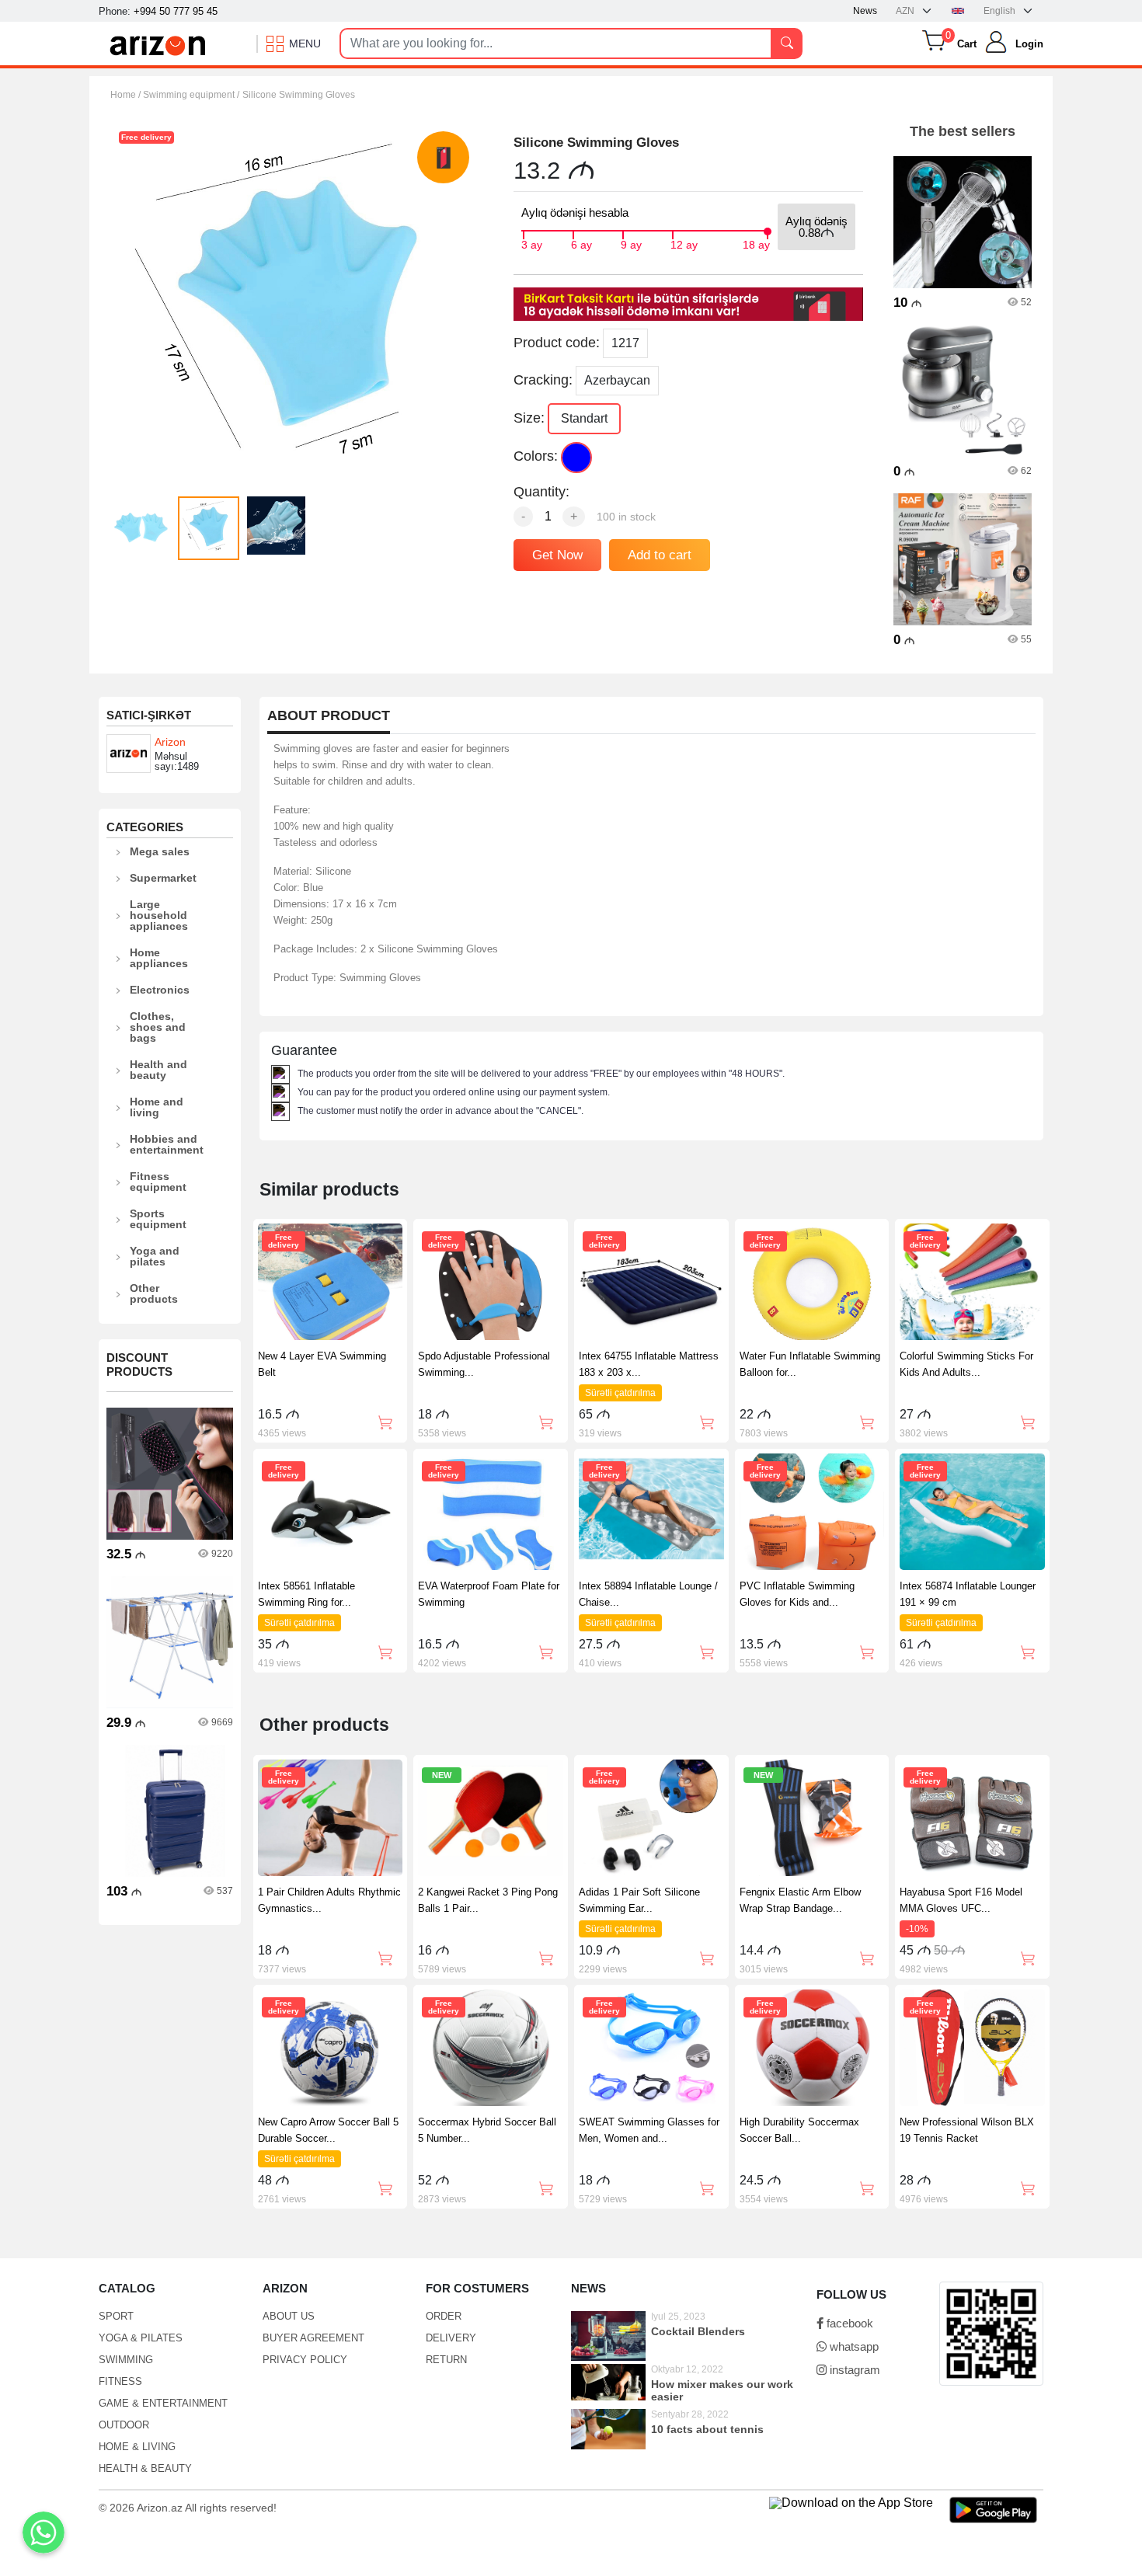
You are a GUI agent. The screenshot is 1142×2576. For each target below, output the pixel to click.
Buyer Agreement (313, 2338)
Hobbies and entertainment (167, 1144)
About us (289, 2316)
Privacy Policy (305, 2360)
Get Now (557, 555)
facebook (848, 2323)
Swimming (126, 2360)
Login (1029, 44)
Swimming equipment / (191, 95)
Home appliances (159, 958)
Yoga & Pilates (141, 2338)
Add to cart (660, 555)
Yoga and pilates (155, 1256)
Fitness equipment (158, 1182)
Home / (127, 95)
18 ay (756, 243)
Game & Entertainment (163, 2403)
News (865, 11)
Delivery (451, 2338)
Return (446, 2360)
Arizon (170, 742)
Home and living (157, 1107)
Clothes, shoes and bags (158, 1027)
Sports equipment (158, 1219)
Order (444, 2316)
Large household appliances (159, 915)
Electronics (160, 990)
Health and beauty (158, 1070)
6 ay (581, 243)
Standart (584, 418)
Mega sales (160, 851)
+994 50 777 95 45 (176, 11)
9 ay (631, 243)
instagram (853, 2370)
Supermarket (163, 878)
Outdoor (124, 2425)
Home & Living (137, 2447)
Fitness (120, 2381)
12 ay (684, 243)
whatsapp (853, 2346)
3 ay (532, 243)
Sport (116, 2316)
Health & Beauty (145, 2468)
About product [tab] (329, 716)
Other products (154, 1293)
